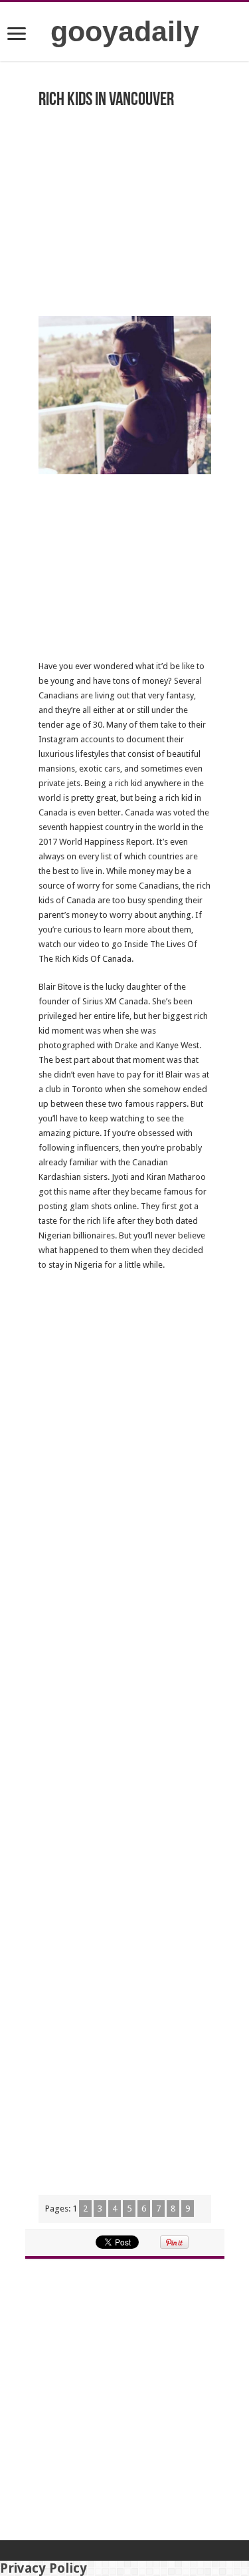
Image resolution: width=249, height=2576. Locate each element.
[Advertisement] (125, 200)
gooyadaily (125, 31)
